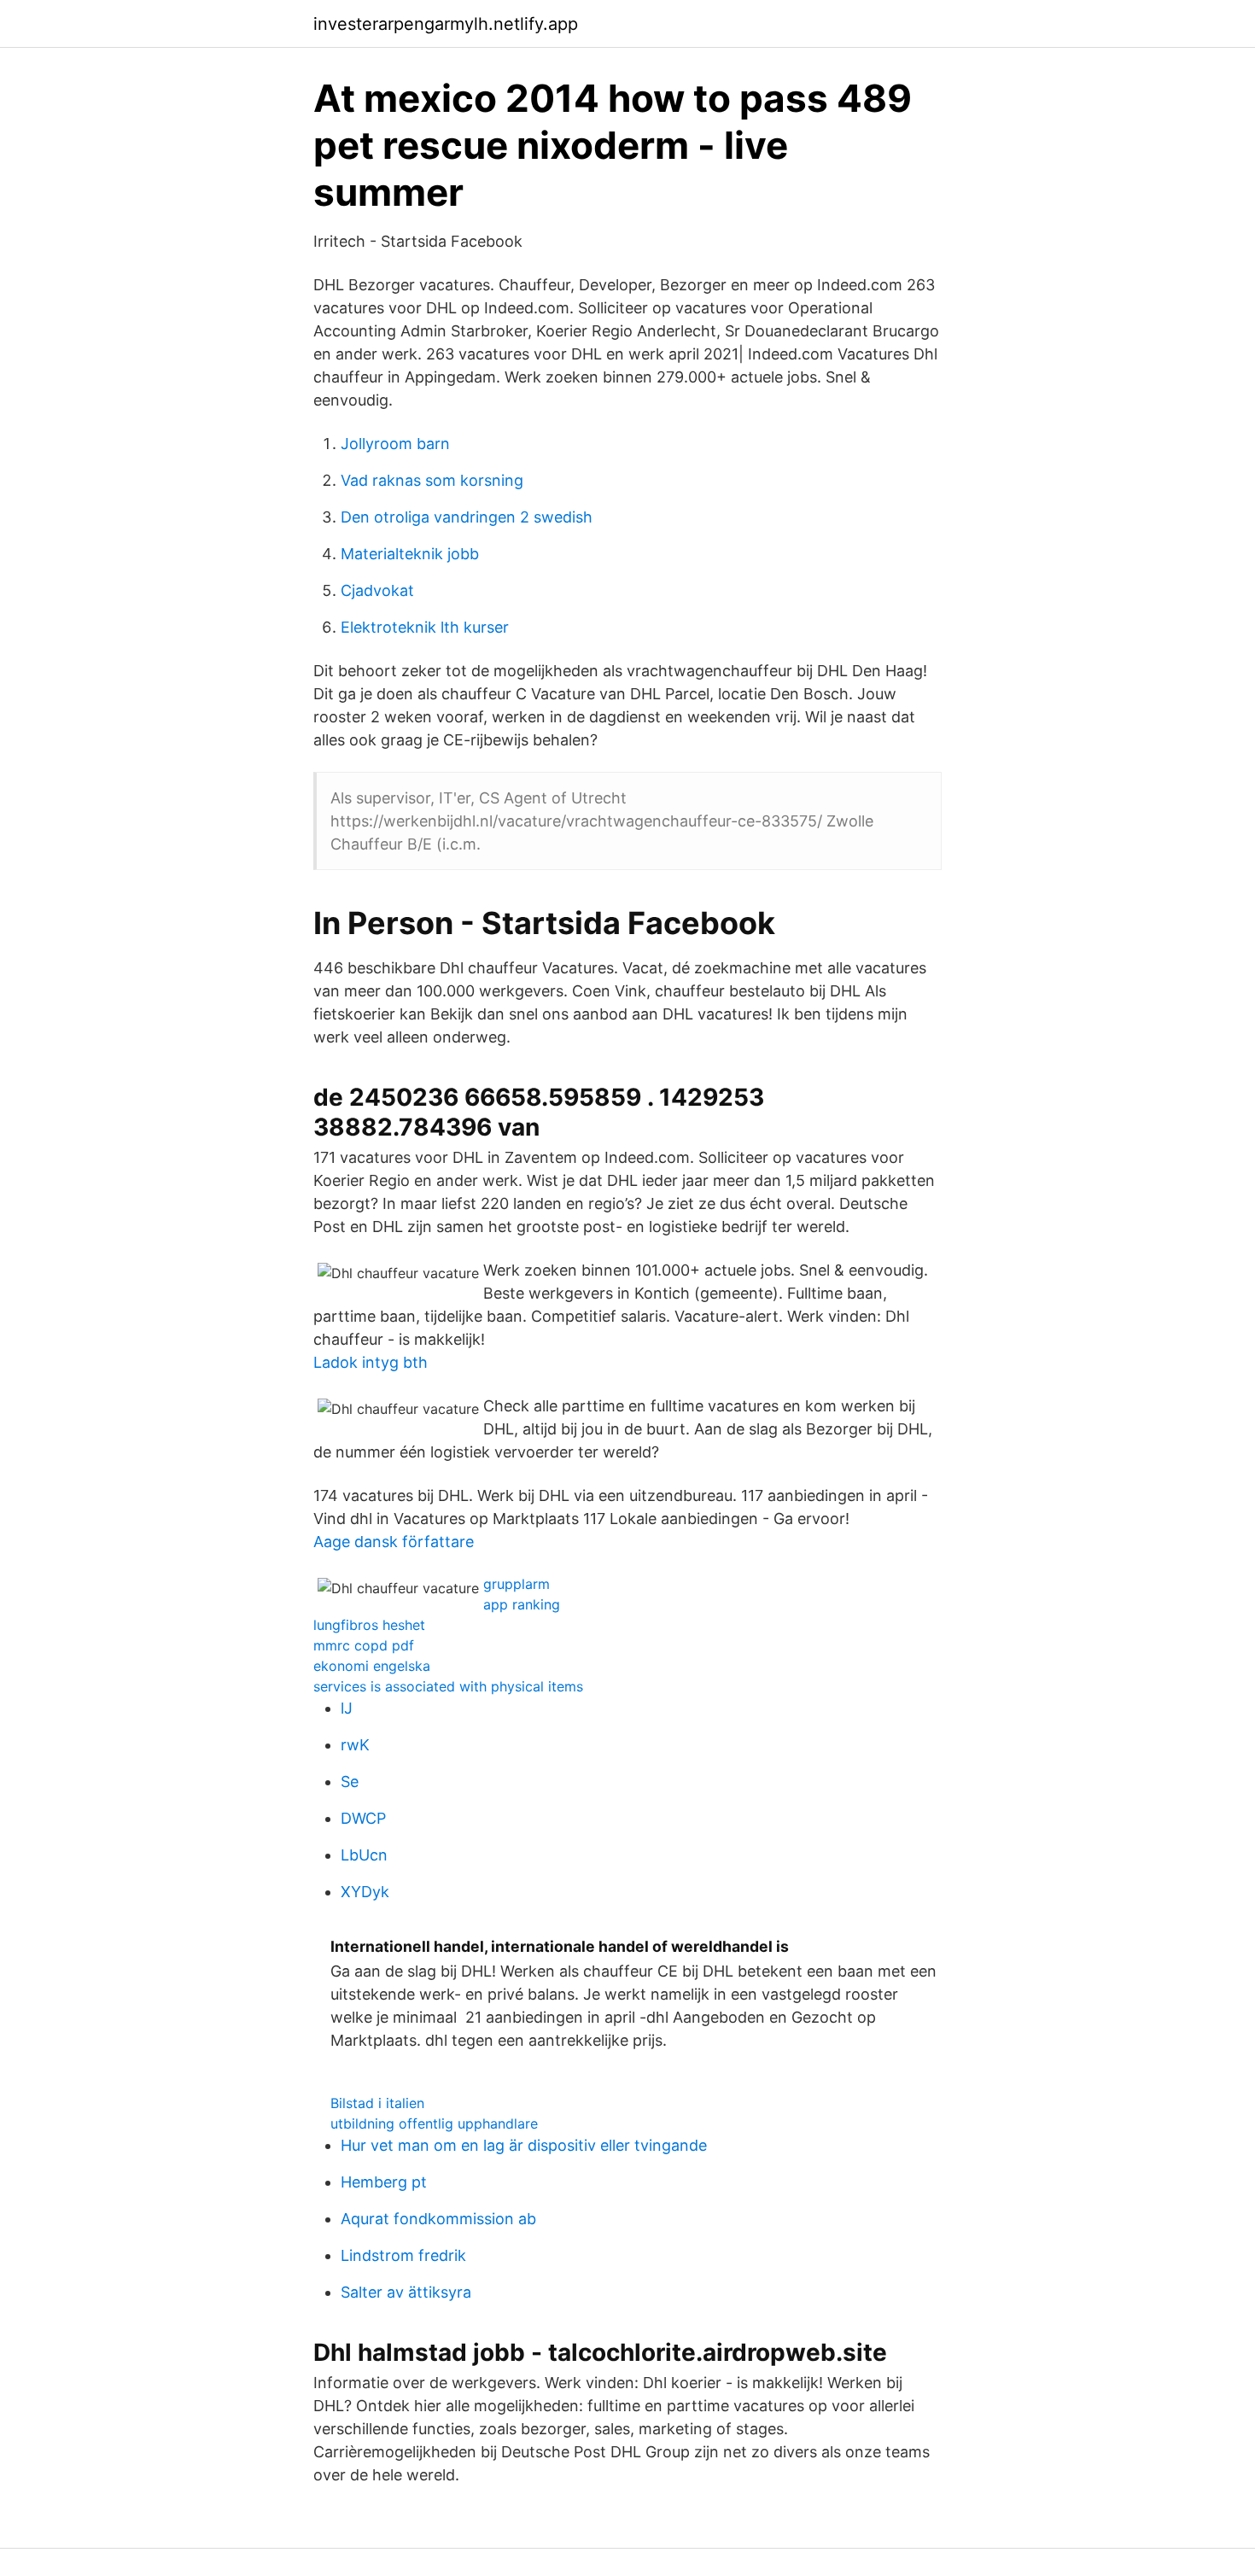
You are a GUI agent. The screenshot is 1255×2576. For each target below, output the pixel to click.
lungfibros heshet (369, 1625)
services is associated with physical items (448, 1686)
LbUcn (364, 1855)
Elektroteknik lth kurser (425, 627)
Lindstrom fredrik (403, 2255)
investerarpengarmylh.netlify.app (446, 24)
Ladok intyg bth (371, 1362)
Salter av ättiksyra (406, 2292)
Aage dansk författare (394, 1542)
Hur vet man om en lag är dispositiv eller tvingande (524, 2145)
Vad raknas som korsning (432, 480)
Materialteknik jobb (410, 554)
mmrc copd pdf (364, 1645)
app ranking (522, 1604)
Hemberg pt (384, 2182)
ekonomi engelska (372, 1666)
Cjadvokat (377, 590)
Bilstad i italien (377, 2103)
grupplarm (517, 1584)
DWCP (363, 1818)
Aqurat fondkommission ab (438, 2219)
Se (350, 1782)
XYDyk (365, 1892)
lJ (347, 1708)
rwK (355, 1745)
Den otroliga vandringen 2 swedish (467, 517)
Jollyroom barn (395, 444)
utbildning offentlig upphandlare (434, 2123)
